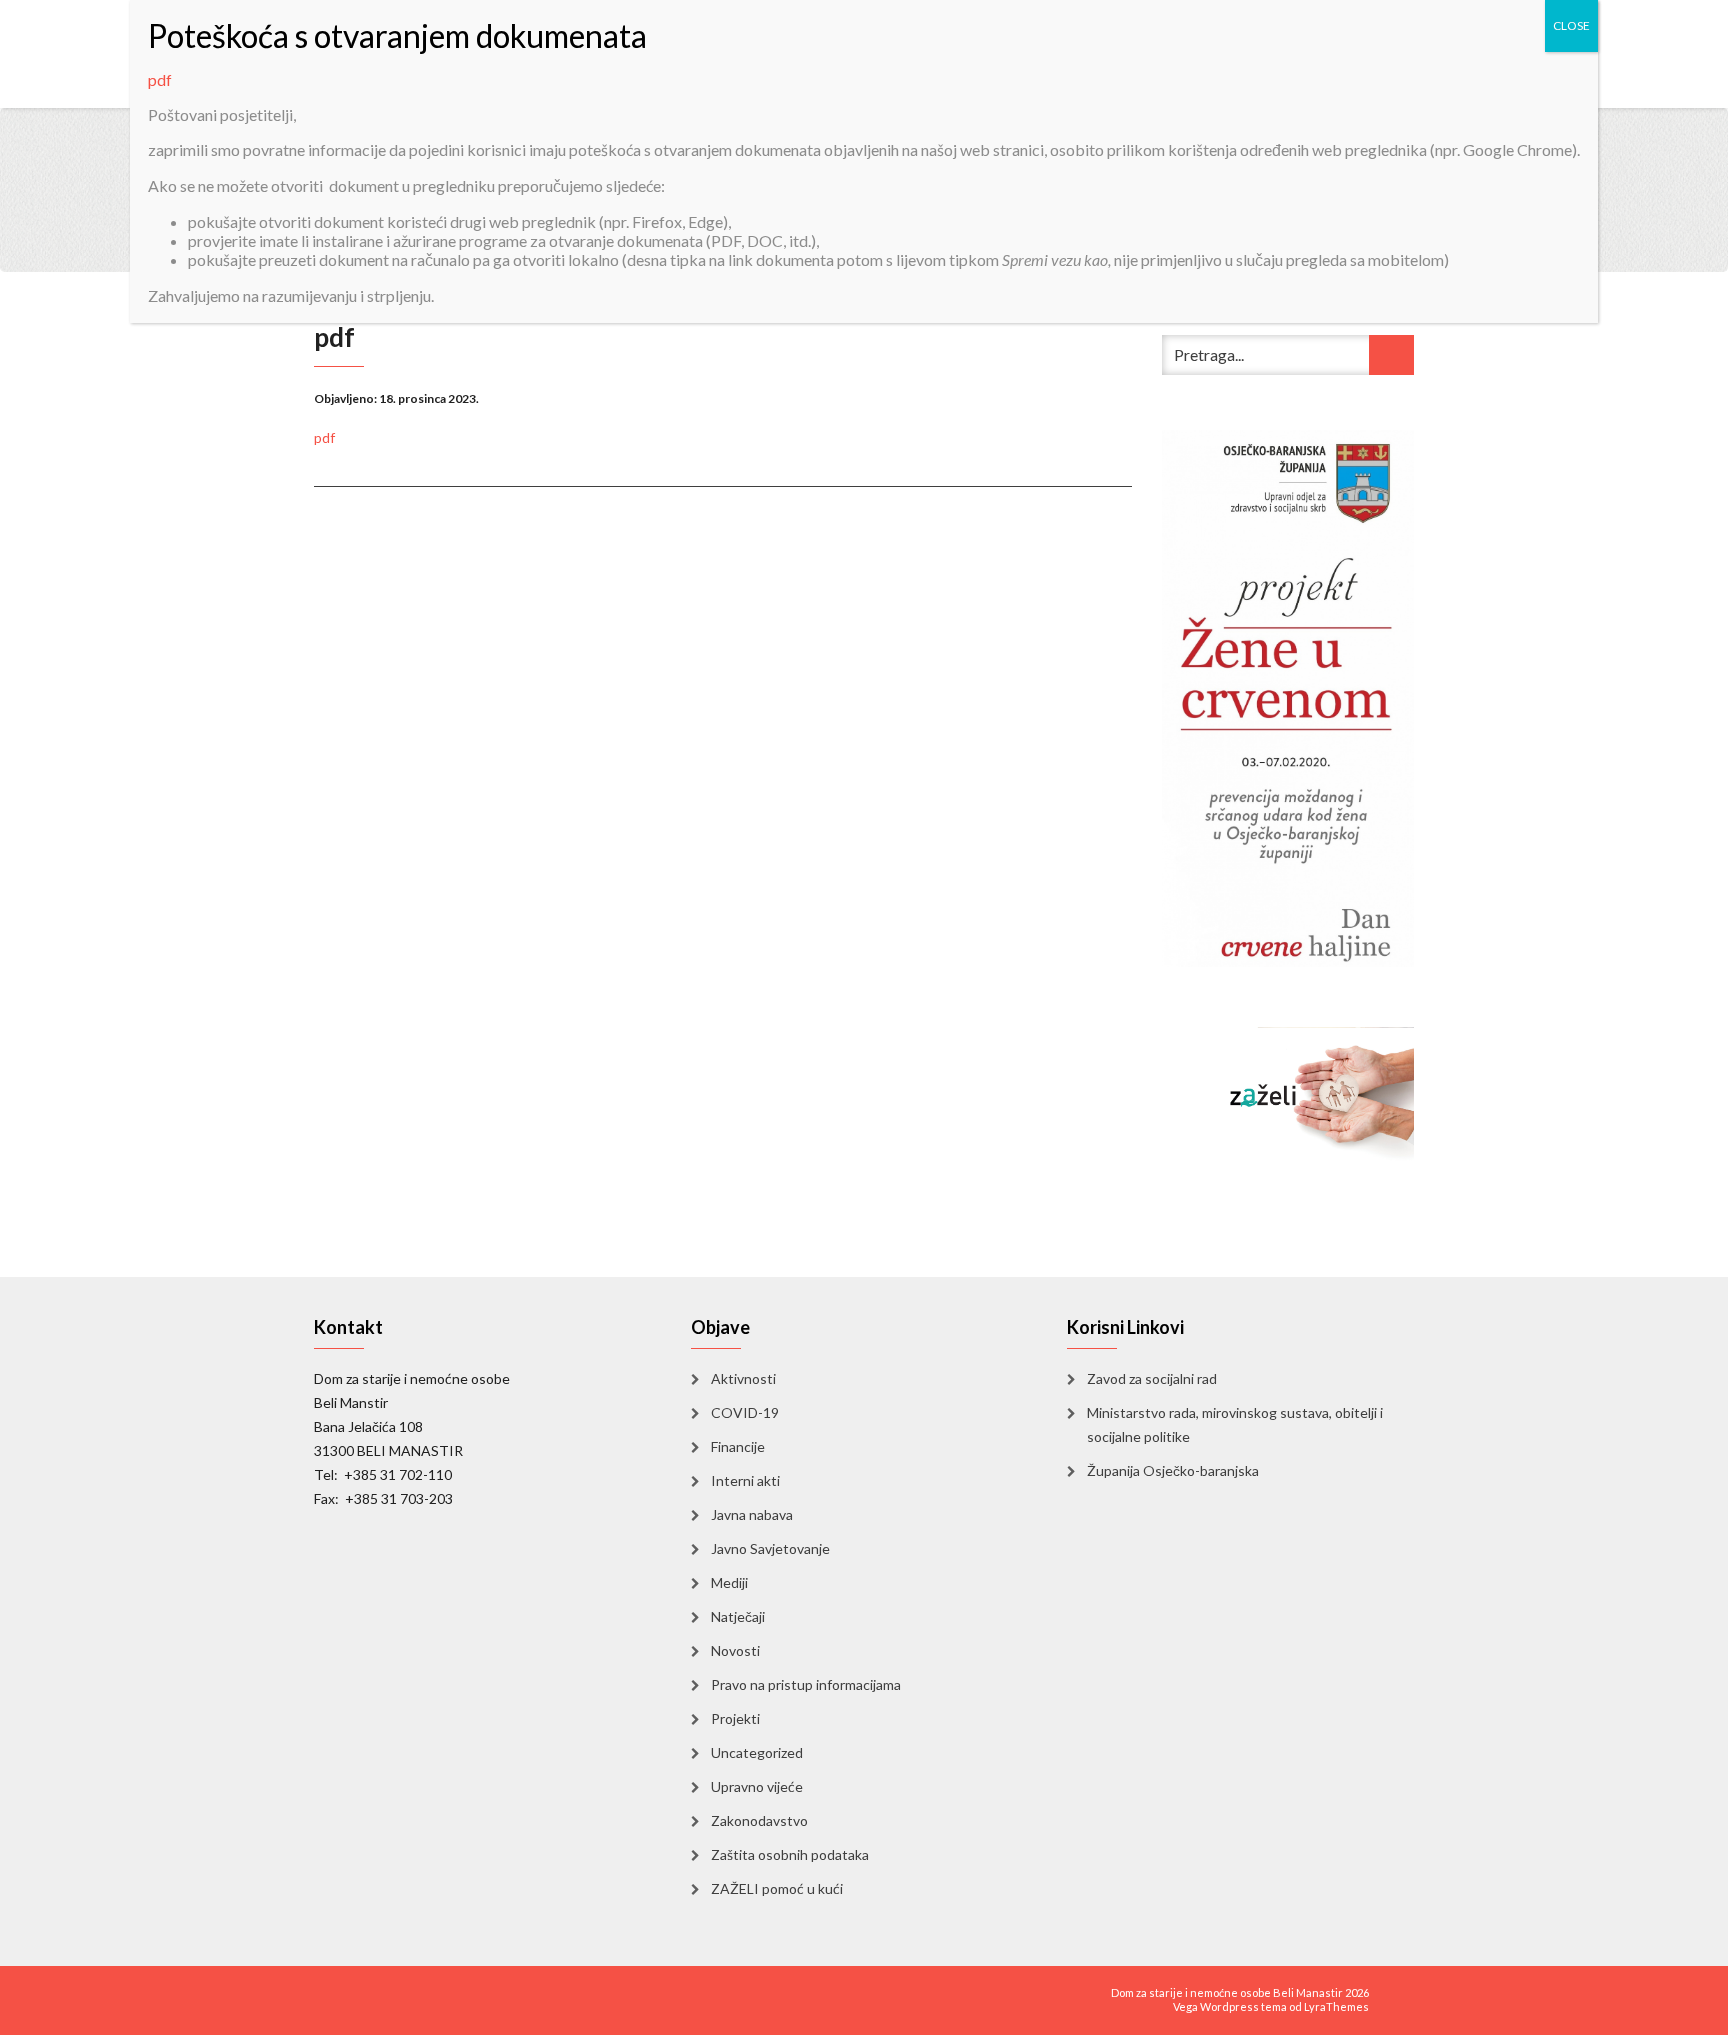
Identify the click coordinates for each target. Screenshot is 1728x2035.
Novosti (735, 1650)
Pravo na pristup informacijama (806, 1684)
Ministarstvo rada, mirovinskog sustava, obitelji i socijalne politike (1235, 1424)
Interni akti (745, 1480)
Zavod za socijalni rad (1152, 1378)
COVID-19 (745, 1412)
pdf (324, 437)
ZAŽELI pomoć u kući (777, 1888)
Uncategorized (757, 1752)
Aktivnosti (743, 1378)
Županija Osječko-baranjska (1173, 1470)
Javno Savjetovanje (770, 1548)
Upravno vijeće (757, 1786)
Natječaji (738, 1616)
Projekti (735, 1718)
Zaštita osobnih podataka (790, 1854)
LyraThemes (1336, 2006)
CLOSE (1571, 25)
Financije (738, 1446)
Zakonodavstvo (759, 1820)
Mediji (729, 1582)
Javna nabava (752, 1514)
